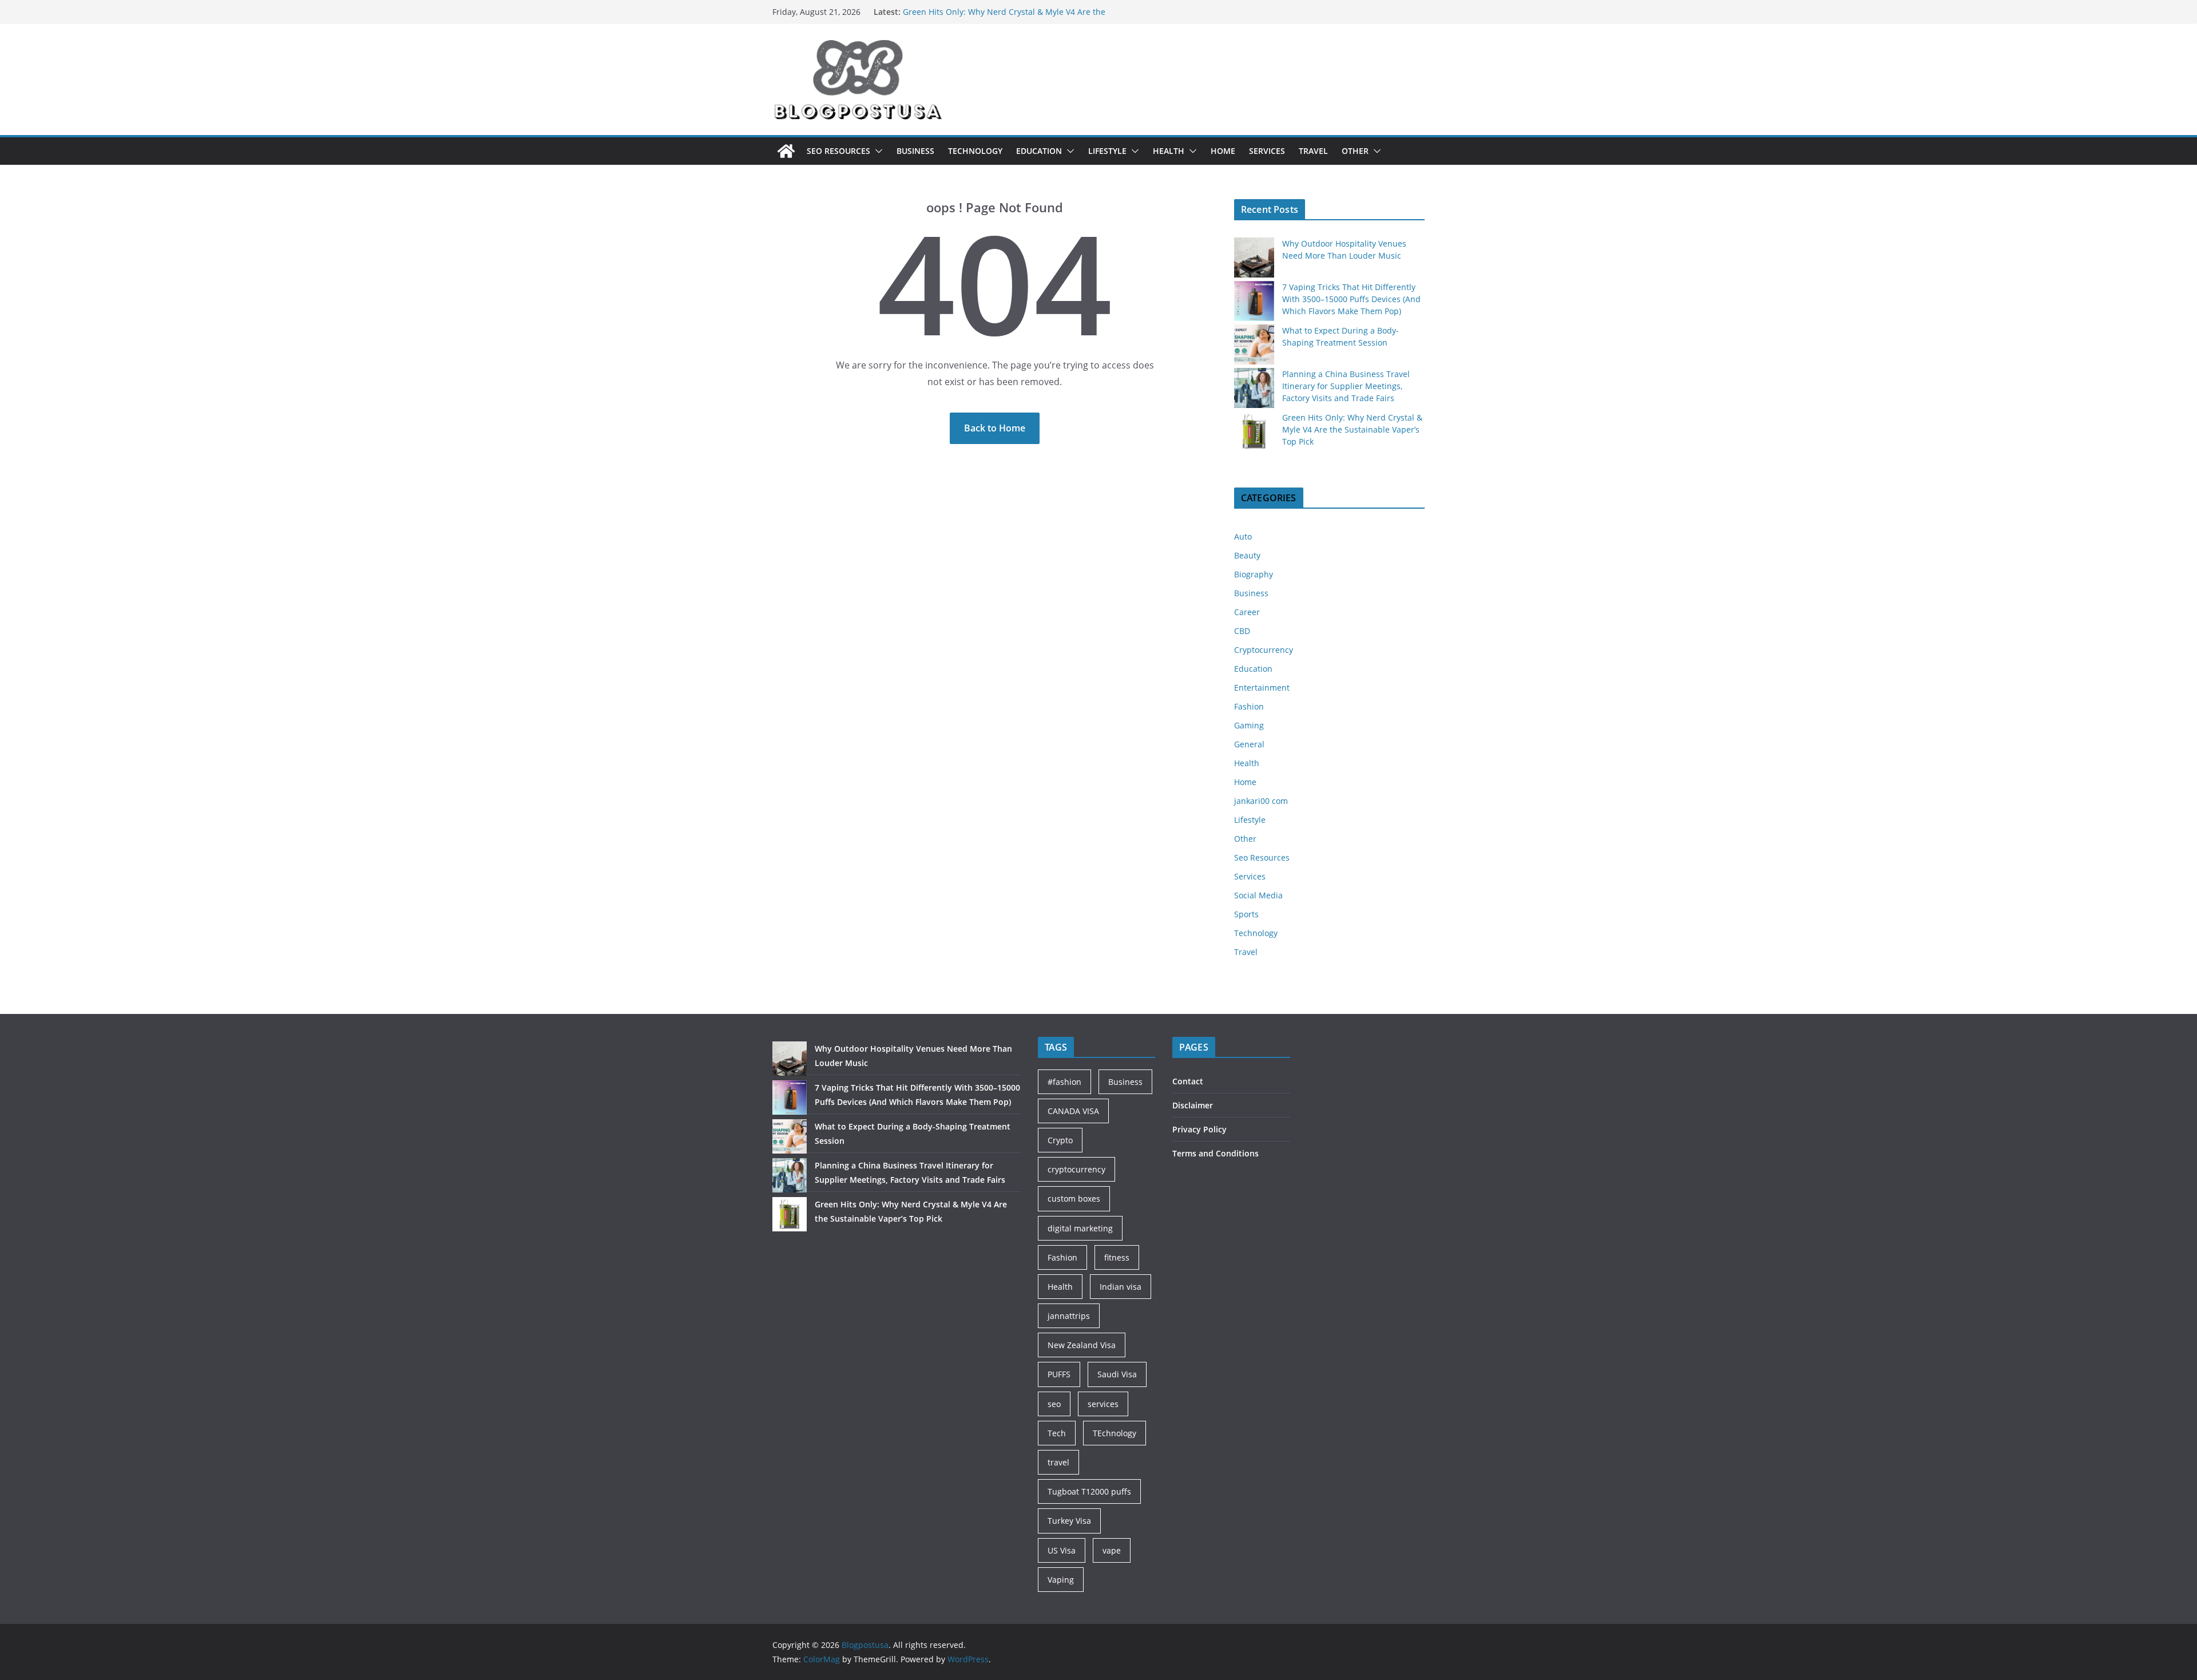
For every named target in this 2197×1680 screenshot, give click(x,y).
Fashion (1249, 706)
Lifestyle (1107, 151)
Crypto (1060, 1140)
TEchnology (1115, 1433)
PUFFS (1059, 1374)
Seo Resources (838, 151)
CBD (1242, 631)
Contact (1188, 1081)
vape (1112, 1550)
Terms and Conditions (1216, 1153)
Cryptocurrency (1264, 650)
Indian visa (1121, 1287)
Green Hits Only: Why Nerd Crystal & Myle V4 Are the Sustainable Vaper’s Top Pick (1352, 429)
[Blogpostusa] (786, 151)
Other (1355, 151)
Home (1223, 151)
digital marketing (1080, 1228)
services (1103, 1404)
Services (1267, 151)
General (1249, 744)
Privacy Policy (1199, 1129)
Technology (975, 151)
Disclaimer (1193, 1105)
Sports (1246, 914)
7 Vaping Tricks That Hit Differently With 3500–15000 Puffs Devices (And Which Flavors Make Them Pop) (1351, 299)
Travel (1313, 151)
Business (915, 151)
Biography (1254, 574)
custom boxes (1074, 1198)
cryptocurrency (1076, 1169)
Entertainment (1262, 688)
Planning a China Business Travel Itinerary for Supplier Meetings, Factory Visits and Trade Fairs (1008, 17)
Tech (1057, 1433)
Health (1169, 151)
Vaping (1061, 1580)
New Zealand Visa (1082, 1345)
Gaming (1249, 725)
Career (1247, 612)
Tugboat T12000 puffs (1089, 1491)
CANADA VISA (1073, 1111)
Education (1039, 151)
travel (1058, 1462)
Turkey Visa (1069, 1521)
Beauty (1247, 555)
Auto (1243, 536)
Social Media (1258, 895)
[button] (877, 151)
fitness (1117, 1257)
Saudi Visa (1117, 1374)
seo (1054, 1404)
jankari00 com (1261, 801)
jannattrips (1069, 1316)
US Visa (1062, 1550)
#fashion (1064, 1082)
